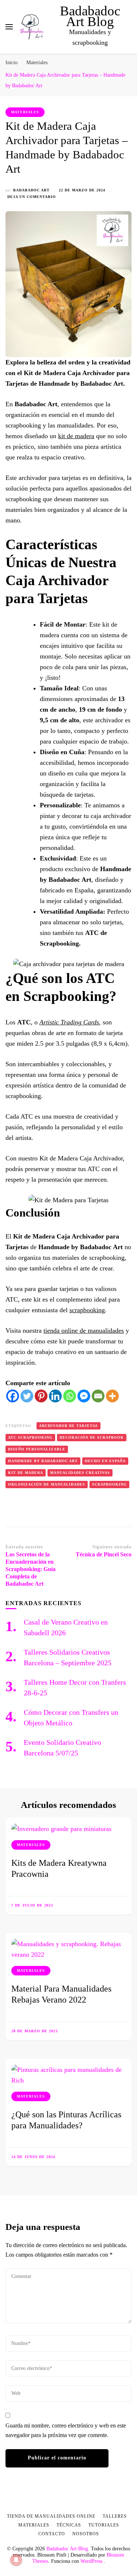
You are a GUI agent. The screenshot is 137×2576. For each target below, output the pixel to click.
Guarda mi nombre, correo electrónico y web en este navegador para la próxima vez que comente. (66, 2430)
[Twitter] (27, 1396)
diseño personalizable (37, 1449)
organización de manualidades (47, 1484)
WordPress (91, 2561)
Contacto (52, 2534)
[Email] (98, 1396)
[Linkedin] (55, 1396)
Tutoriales (104, 2525)
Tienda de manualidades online (51, 2516)
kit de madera (76, 436)
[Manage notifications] (16, 2560)
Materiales (25, 112)
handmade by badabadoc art (43, 1461)
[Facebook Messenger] (84, 1396)
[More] (112, 1396)
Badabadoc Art (31, 190)
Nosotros (86, 2534)
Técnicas (69, 2525)
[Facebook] (13, 1396)
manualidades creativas (80, 1473)
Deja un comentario (32, 197)
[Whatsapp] (70, 1396)
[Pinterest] (41, 1396)
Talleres (115, 2516)
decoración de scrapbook (92, 1437)
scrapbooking (87, 1310)
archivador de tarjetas (68, 1426)
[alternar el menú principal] (9, 27)
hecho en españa (105, 1461)
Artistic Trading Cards (69, 1022)
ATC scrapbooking (30, 1437)
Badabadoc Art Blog (90, 16)
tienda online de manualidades (84, 1331)
